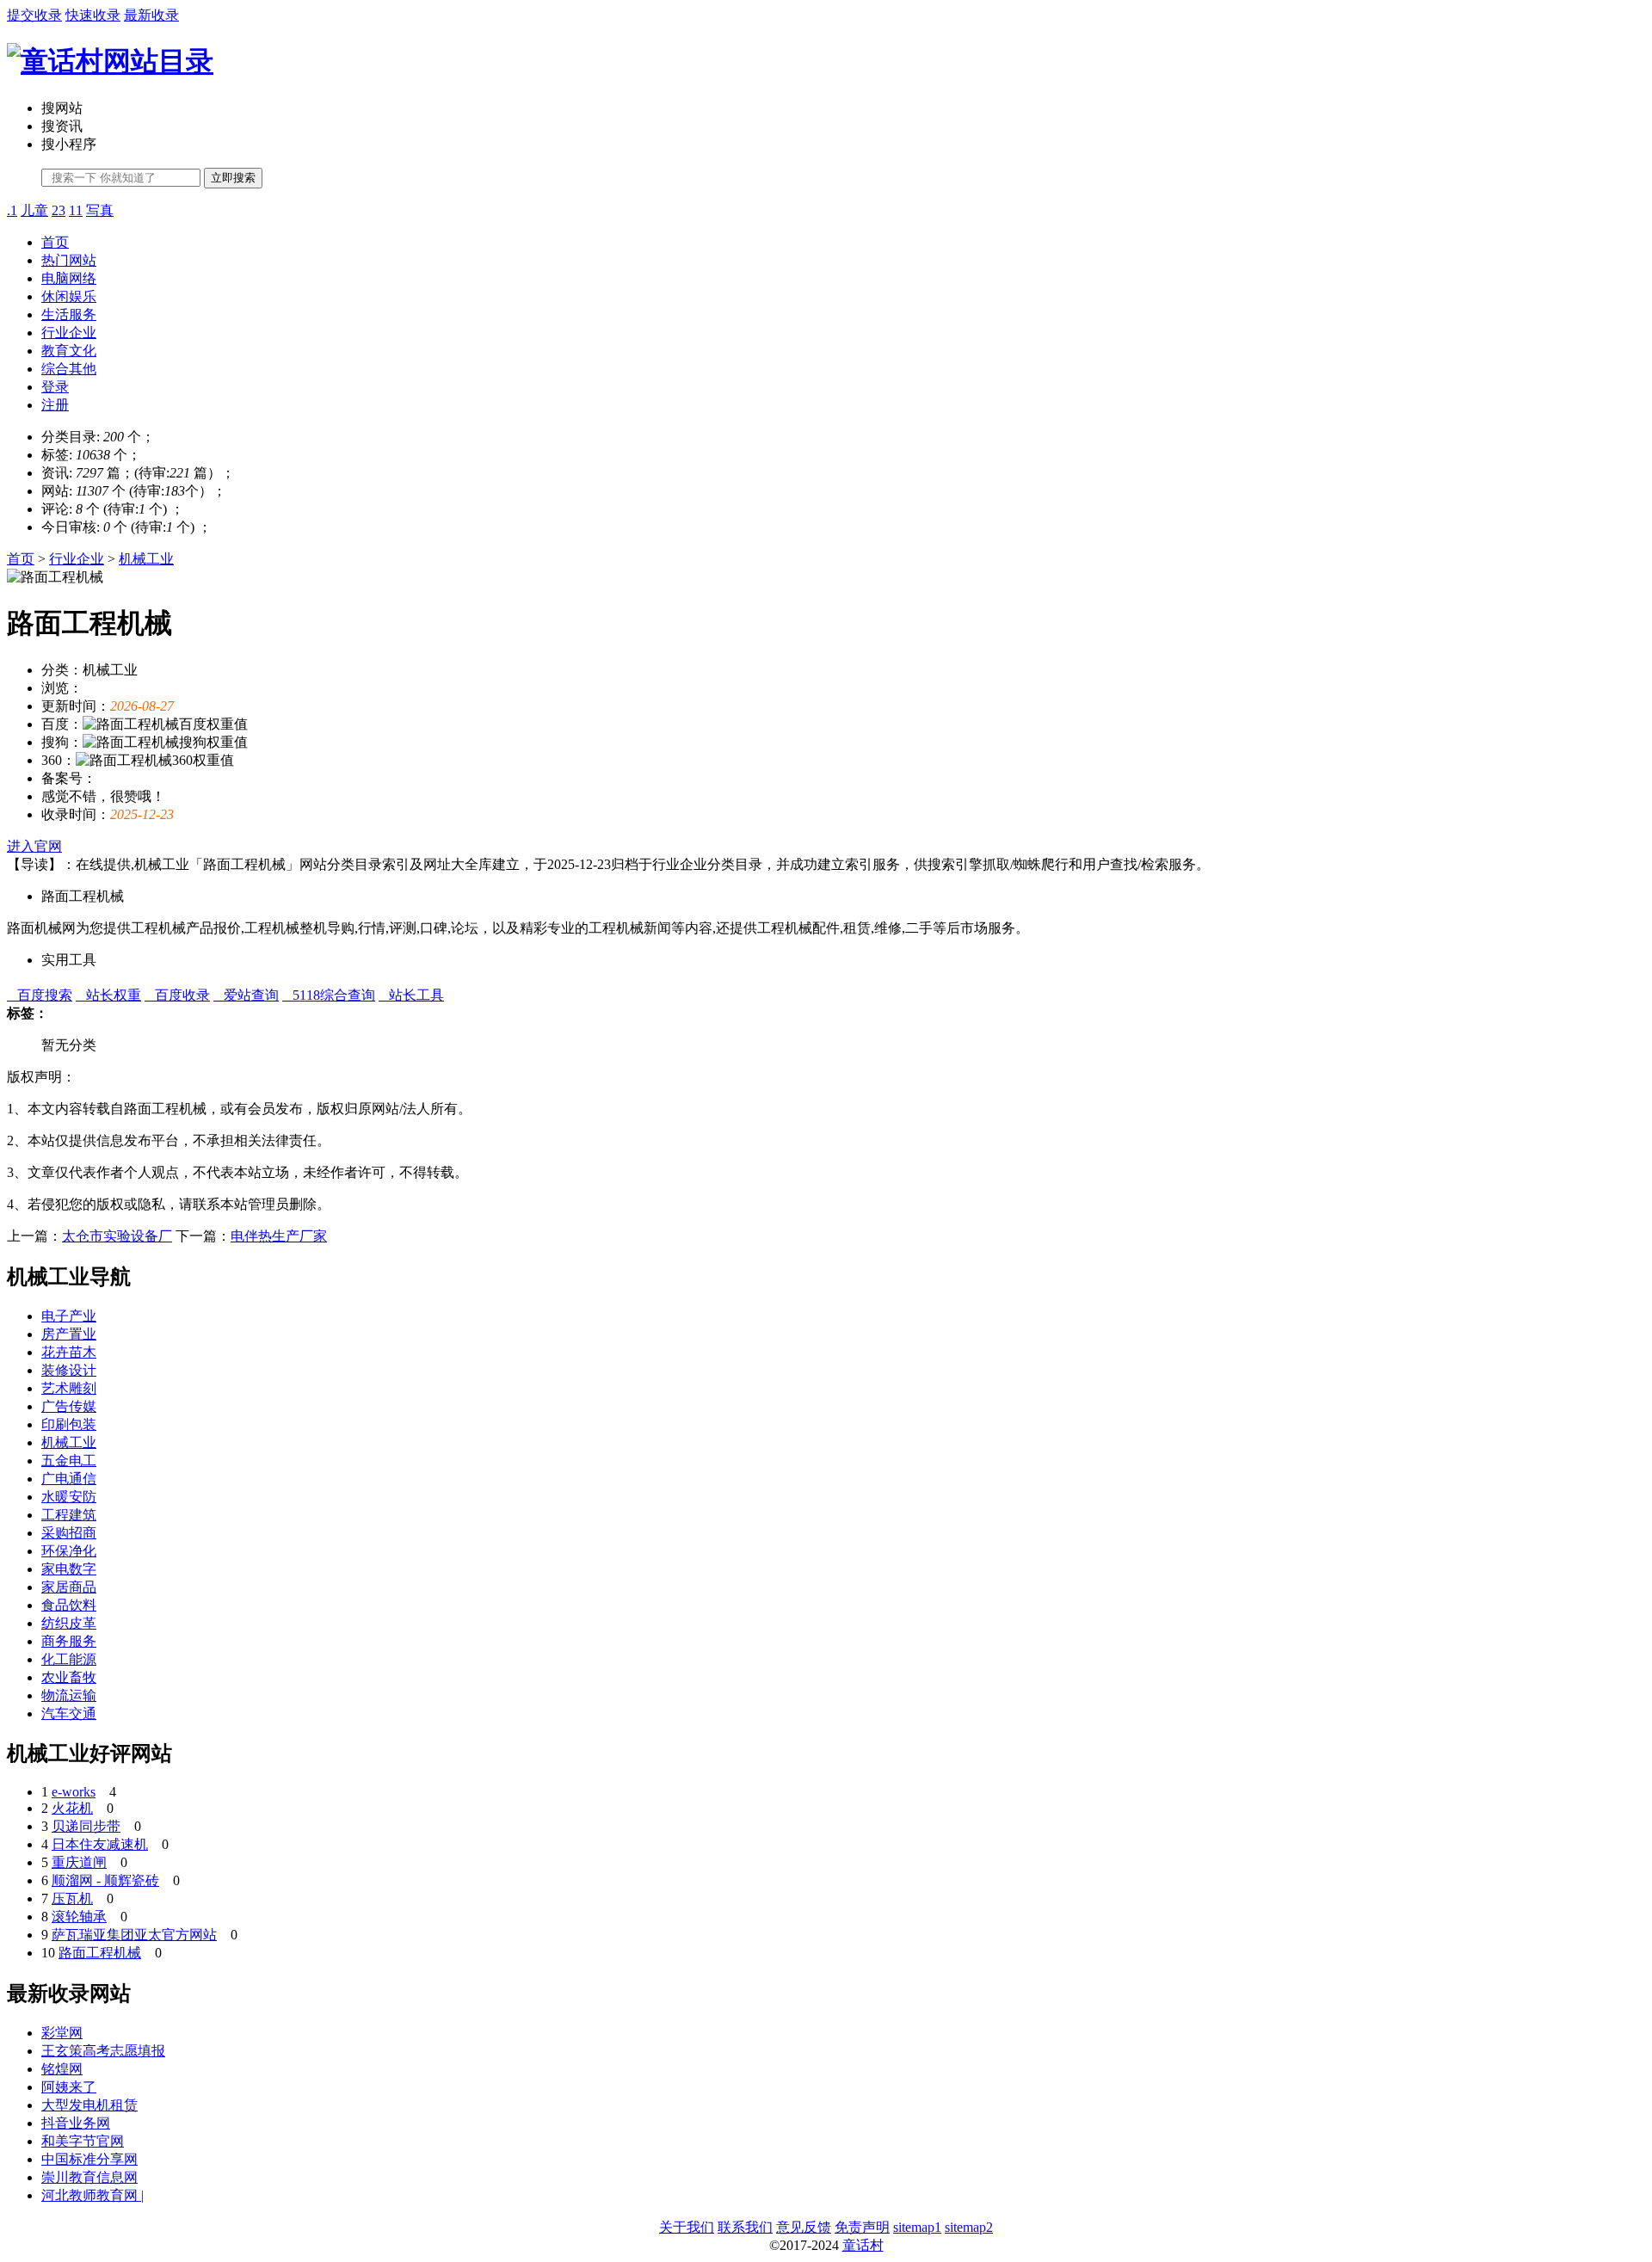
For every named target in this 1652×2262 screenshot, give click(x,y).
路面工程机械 (100, 1953)
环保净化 (69, 1551)
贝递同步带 (86, 1826)
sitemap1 (917, 2227)
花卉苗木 (69, 1352)
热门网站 (69, 260)
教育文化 (69, 351)
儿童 (34, 210)
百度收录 (177, 995)
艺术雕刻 (69, 1388)
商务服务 (69, 1641)
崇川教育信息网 (89, 2177)
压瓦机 (72, 1898)
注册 (55, 405)
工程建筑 (69, 1515)
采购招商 (69, 1533)
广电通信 (69, 1479)
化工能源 (69, 1659)
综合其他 (69, 369)
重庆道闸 (79, 1862)
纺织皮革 (69, 1623)
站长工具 (411, 995)
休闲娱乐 (69, 296)
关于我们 (687, 2227)
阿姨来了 (69, 2087)
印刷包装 (69, 1424)
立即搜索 (233, 178)
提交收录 (34, 15)
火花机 (72, 1808)
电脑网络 (69, 278)
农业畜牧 (69, 1677)
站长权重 (108, 995)
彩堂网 (62, 2033)
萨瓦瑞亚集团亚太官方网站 (134, 1935)
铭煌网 (62, 2069)
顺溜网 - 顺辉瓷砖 (105, 1880)
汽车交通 (69, 1713)
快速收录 (93, 15)
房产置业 (69, 1334)
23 (59, 210)
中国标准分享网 (89, 2159)
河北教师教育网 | (92, 2195)
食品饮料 (69, 1605)
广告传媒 (69, 1406)
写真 (100, 210)
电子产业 (69, 1316)
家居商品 (69, 1587)
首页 (55, 242)
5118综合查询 (329, 995)
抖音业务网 (76, 2123)
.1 (12, 210)
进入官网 (34, 846)
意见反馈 (804, 2227)
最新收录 (151, 15)
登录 (55, 387)
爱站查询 (246, 995)
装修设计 (69, 1370)
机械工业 (146, 559)
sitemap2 (969, 2227)
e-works (74, 1792)
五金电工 (69, 1461)
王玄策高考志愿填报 (103, 2051)
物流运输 (69, 1695)
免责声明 (862, 2227)
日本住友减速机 (100, 1844)
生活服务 (69, 314)
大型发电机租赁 (89, 2105)
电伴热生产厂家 (279, 1236)
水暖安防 (69, 1497)
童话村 (863, 2245)
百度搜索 (40, 995)
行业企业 (69, 333)
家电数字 (69, 1569)
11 (76, 210)
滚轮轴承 (79, 1917)
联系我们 (745, 2227)
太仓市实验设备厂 (117, 1236)
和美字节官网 (83, 2141)
